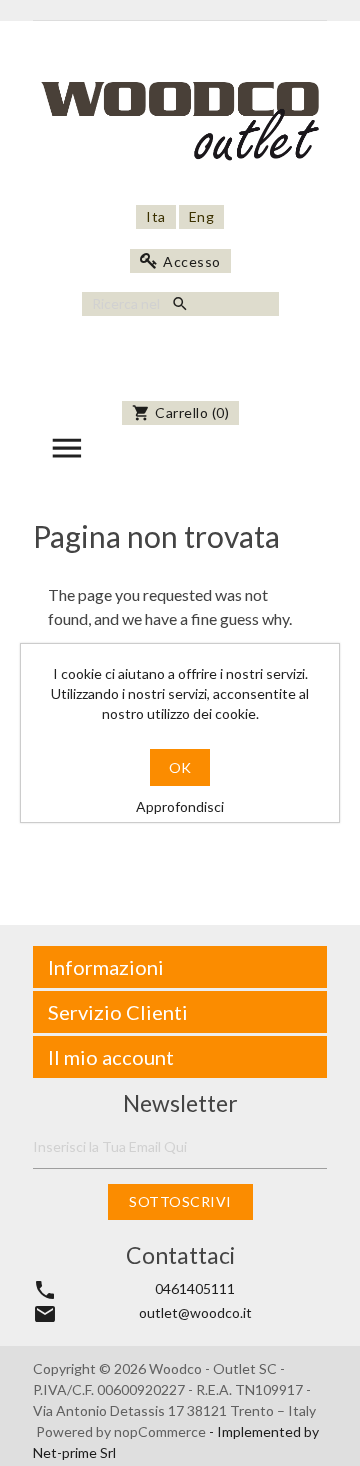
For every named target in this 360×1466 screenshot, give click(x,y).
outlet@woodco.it (195, 1312)
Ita (156, 216)
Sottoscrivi (180, 1201)
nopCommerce (161, 1431)
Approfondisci (180, 806)
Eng (202, 216)
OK (180, 767)
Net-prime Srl (74, 1452)
